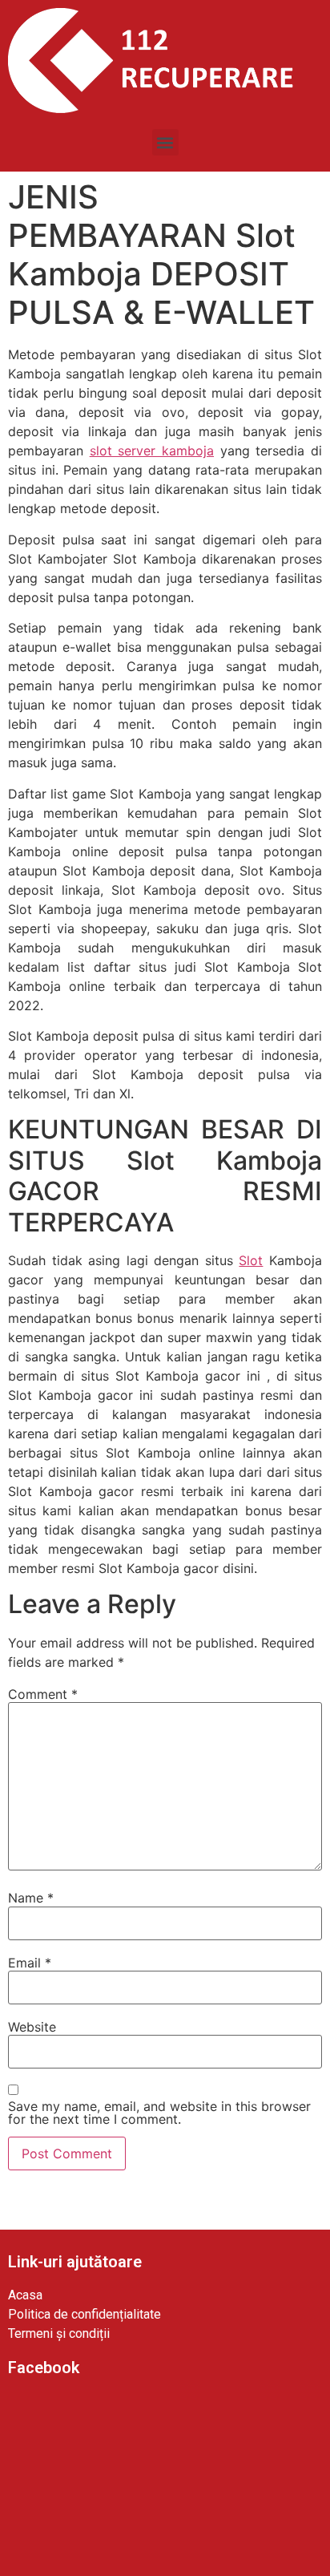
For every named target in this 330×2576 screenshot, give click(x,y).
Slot (251, 1260)
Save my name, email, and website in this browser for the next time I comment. (159, 2113)
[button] (165, 142)
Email (30, 1963)
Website (32, 2027)
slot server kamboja (152, 451)
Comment (43, 1694)
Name (31, 1898)
